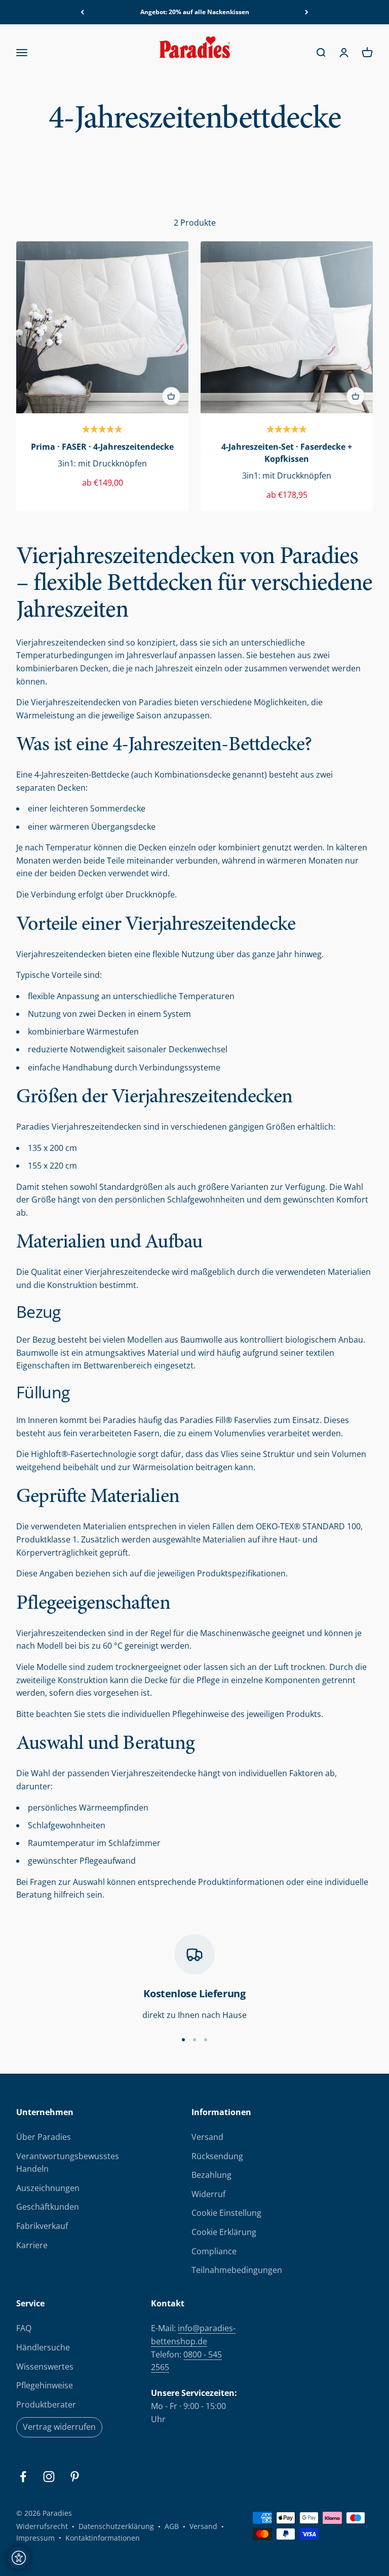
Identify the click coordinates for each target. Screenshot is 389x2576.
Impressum (35, 2538)
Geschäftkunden (48, 2207)
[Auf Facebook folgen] (23, 2477)
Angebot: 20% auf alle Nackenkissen (195, 12)
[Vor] (307, 12)
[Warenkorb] (171, 396)
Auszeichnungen (48, 2188)
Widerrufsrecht (42, 2526)
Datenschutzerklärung (116, 2526)
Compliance (214, 2251)
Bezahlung (211, 2175)
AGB (172, 2526)
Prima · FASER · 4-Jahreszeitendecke (102, 447)
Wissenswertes (45, 2367)
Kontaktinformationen (103, 2538)
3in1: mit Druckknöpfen (102, 463)
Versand (207, 2137)
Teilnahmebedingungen (237, 2270)
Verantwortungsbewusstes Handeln (68, 2163)
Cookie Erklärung (224, 2232)
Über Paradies (44, 2137)
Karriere (32, 2245)
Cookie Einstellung (226, 2213)
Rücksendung (217, 2156)
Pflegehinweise (45, 2385)
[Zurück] (82, 12)
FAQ (24, 2328)
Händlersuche (43, 2347)
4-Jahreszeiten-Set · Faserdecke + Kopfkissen (287, 453)
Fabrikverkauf (42, 2226)
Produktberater (46, 2405)
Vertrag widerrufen (59, 2427)
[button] (102, 430)
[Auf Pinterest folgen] (75, 2477)
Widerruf (208, 2194)
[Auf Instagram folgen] (49, 2477)
